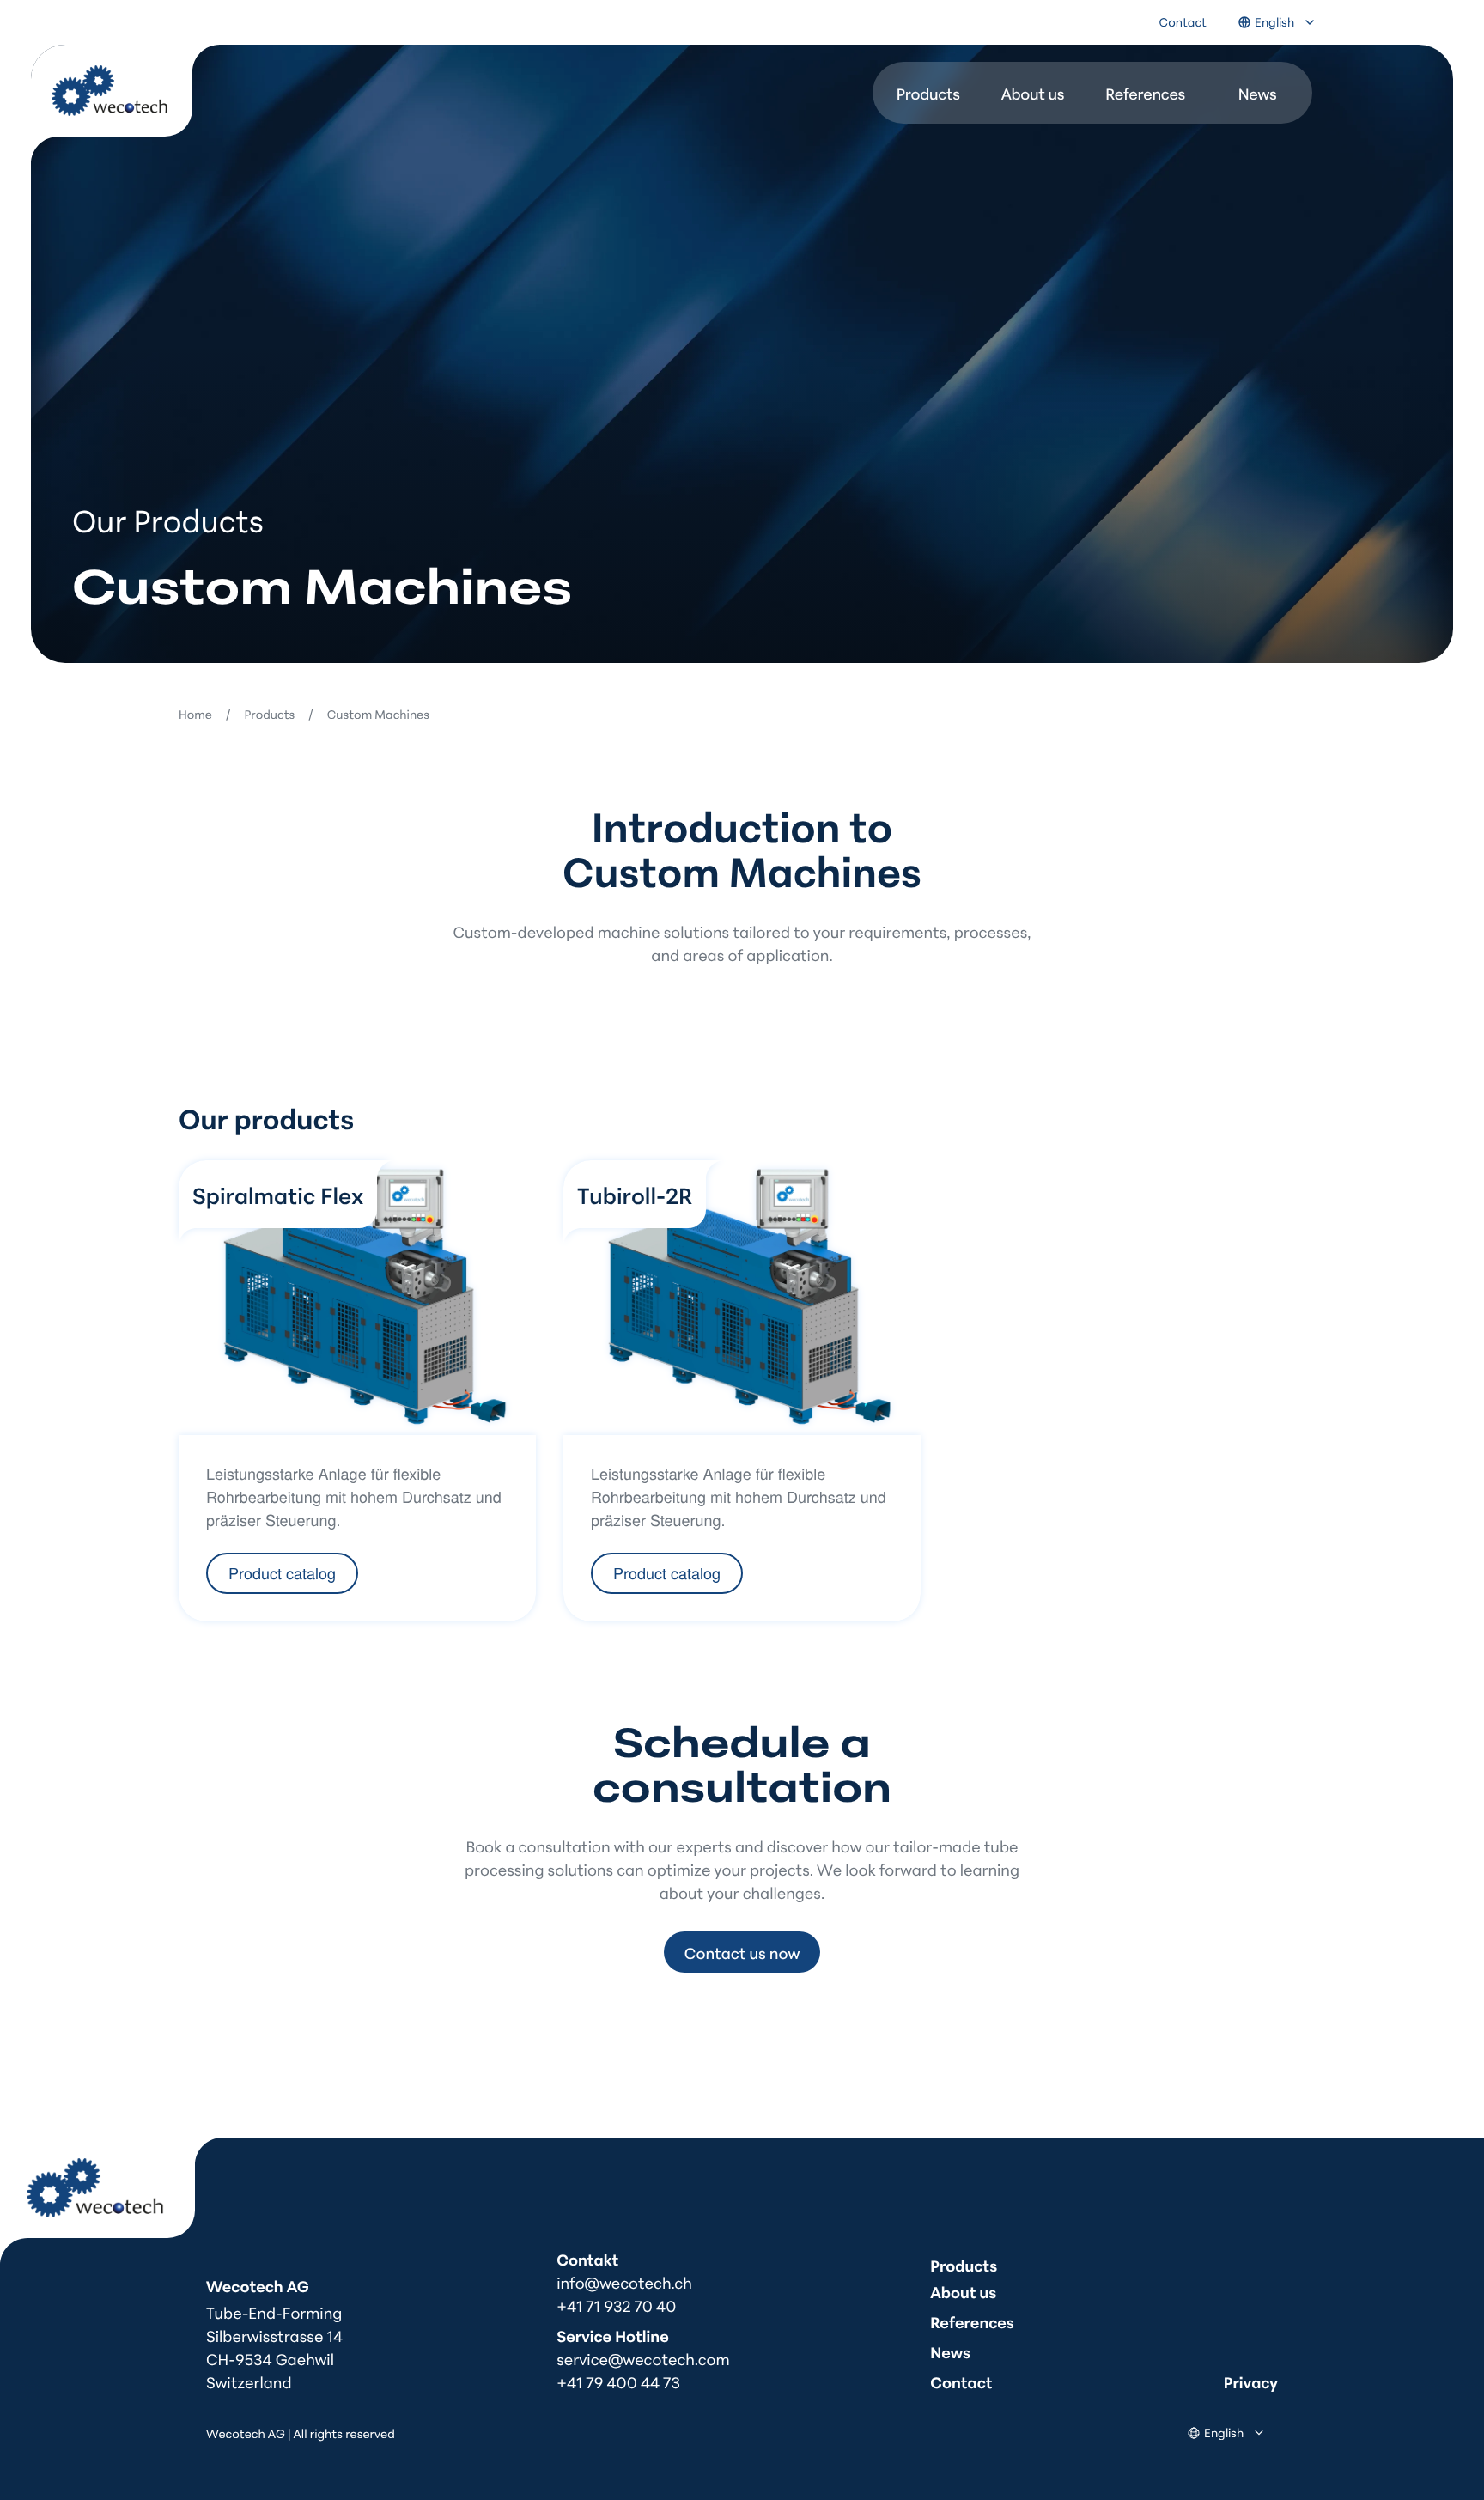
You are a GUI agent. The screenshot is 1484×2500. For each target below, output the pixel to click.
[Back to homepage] (125, 104)
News (1258, 93)
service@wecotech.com (643, 2358)
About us (1033, 93)
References (1145, 93)
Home (195, 714)
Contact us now (742, 1952)
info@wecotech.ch (624, 2282)
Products (928, 93)
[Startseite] (111, 2202)
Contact (1183, 22)
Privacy (1251, 2381)
